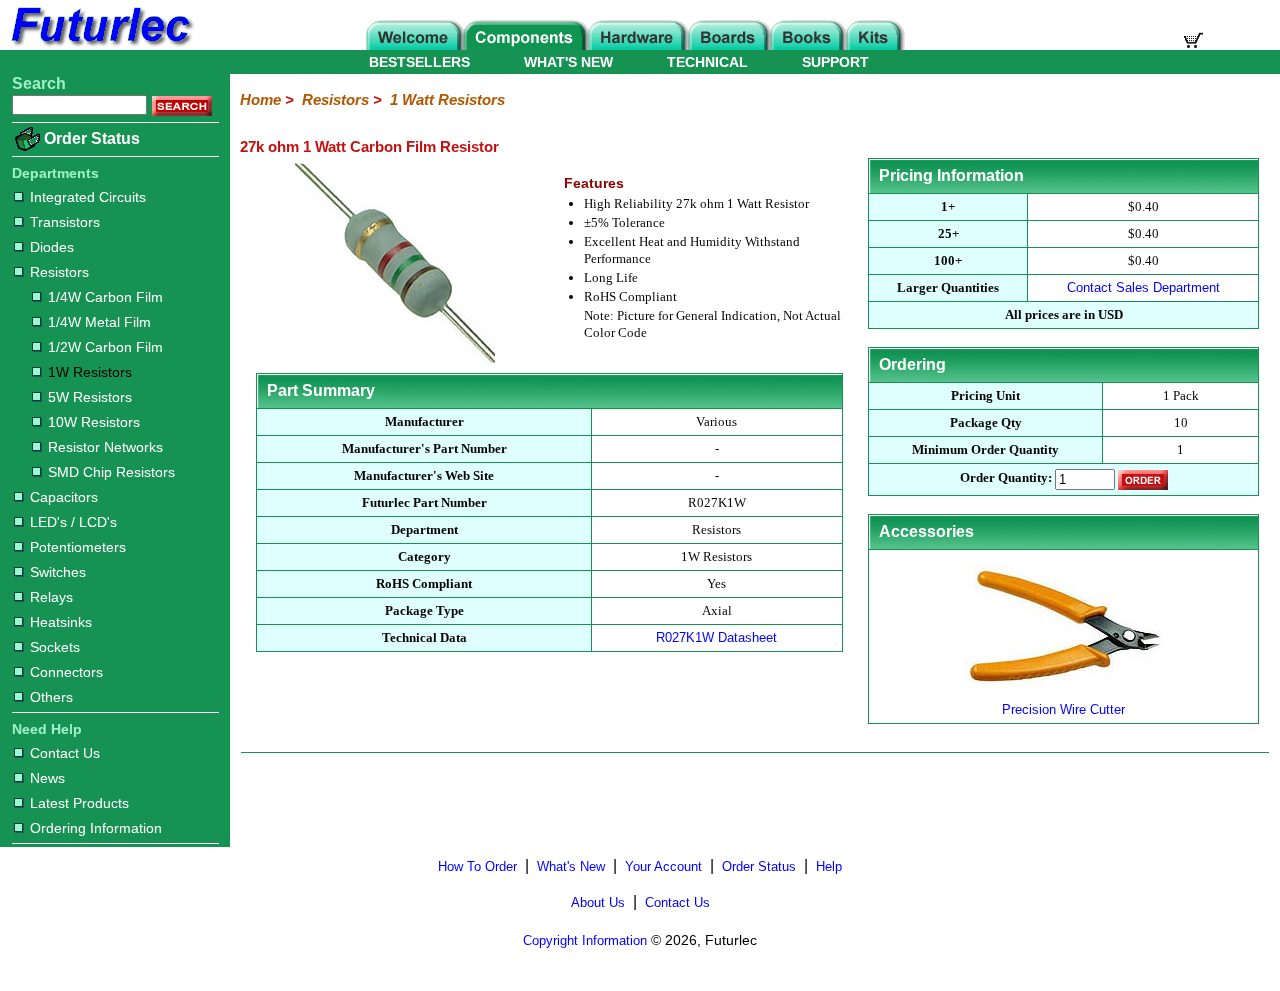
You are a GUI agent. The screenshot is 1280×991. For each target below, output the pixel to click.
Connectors (66, 672)
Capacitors (64, 497)
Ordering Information (96, 828)
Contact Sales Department (1143, 287)
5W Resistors (90, 397)
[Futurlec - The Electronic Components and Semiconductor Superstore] (100, 44)
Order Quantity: (1006, 478)
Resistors (59, 272)
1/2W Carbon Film (105, 347)
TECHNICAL (707, 62)
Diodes (52, 247)
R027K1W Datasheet (716, 637)
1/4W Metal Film (99, 322)
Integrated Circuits (88, 197)
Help (829, 866)
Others (51, 697)
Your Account (663, 866)
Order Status (92, 138)
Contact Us (65, 753)
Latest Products (79, 803)
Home (260, 99)
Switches (58, 572)
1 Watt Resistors (447, 99)
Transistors (65, 222)
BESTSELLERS (419, 62)
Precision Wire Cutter (1063, 709)
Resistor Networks (105, 447)
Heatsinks (61, 622)
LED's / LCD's (73, 522)
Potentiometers (78, 547)
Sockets (55, 647)
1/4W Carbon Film (105, 297)
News (47, 778)
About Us (598, 902)
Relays (51, 597)
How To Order (477, 866)
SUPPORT (835, 62)
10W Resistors (94, 422)
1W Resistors (90, 372)
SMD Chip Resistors (111, 472)
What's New (571, 866)
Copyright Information (585, 940)
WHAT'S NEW (568, 62)
